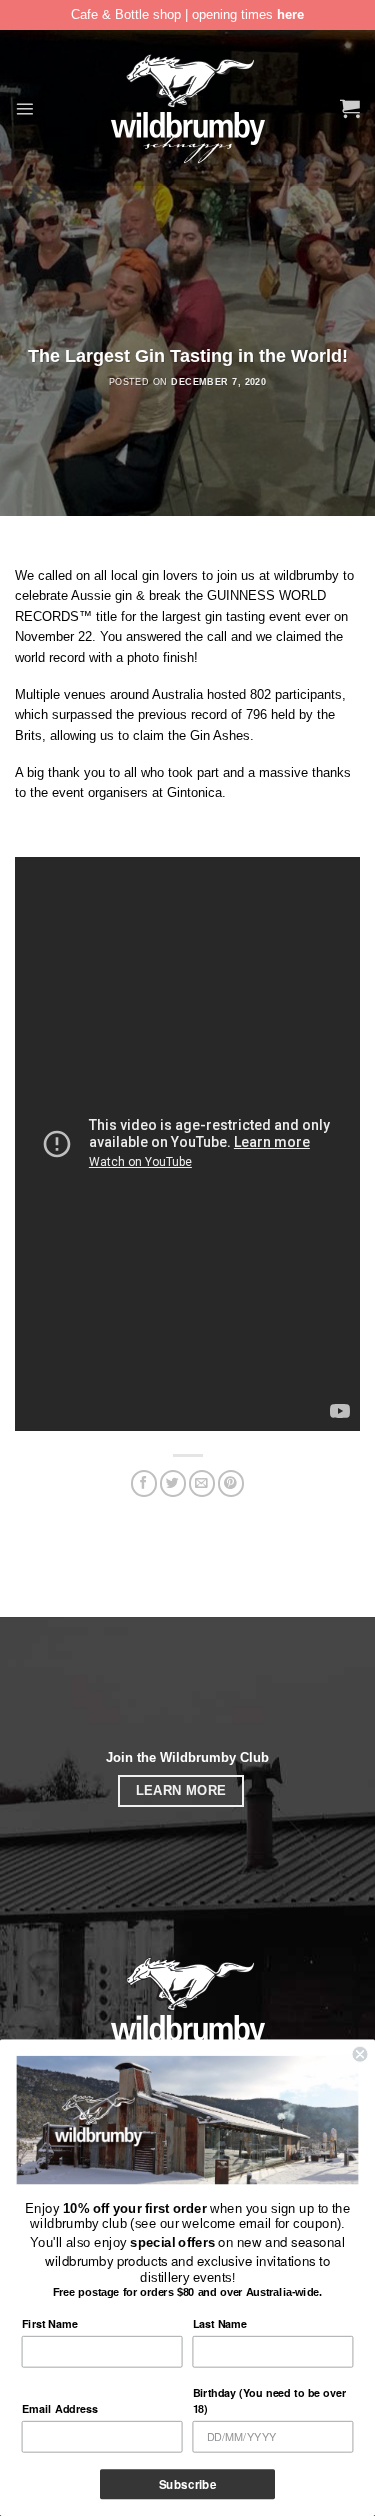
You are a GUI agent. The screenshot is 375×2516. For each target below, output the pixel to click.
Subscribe (188, 2484)
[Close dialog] (360, 2054)
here (290, 14)
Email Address (60, 2408)
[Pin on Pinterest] (231, 1483)
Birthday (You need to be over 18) (269, 2400)
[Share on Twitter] (173, 1483)
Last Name (220, 2323)
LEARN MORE (181, 1790)
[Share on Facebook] (144, 1483)
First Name (50, 2323)
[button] (24, 108)
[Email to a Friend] (202, 1483)
